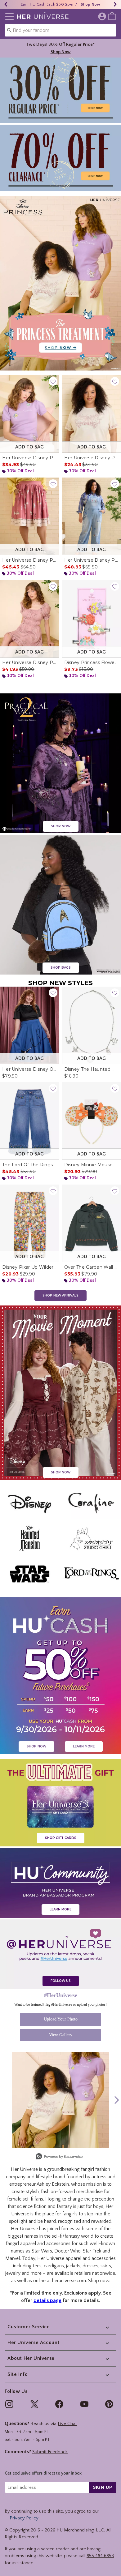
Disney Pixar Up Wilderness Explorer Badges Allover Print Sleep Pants (30, 1267)
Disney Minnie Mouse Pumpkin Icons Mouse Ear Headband (92, 1165)
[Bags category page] (60, 904)
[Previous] (6, 4)
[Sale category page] (60, 157)
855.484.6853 (100, 2556)
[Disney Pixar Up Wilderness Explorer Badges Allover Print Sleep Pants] (30, 1223)
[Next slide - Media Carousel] (116, 2100)
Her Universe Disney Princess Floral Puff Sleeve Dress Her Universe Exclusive (30, 662)
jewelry (13, 2273)
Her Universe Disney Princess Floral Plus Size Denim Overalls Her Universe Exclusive (92, 560)
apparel (73, 2258)
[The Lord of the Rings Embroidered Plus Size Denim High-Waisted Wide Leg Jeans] (30, 1121)
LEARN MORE (84, 1746)
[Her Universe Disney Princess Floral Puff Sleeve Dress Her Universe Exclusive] (30, 619)
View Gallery (61, 2035)
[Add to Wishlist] (53, 381)
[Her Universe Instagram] (60, 1954)
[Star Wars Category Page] (30, 1574)
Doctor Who (67, 2251)
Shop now (99, 2281)
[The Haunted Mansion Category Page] (30, 1539)
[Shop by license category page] (60, 90)
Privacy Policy (24, 2518)
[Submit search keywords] (9, 30)
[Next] (115, 4)
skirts (106, 2266)
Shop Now (90, 4)
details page (47, 2300)
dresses (90, 2266)
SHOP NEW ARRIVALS (60, 1295)
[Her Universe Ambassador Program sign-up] (60, 1883)
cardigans (54, 2266)
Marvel (13, 2258)
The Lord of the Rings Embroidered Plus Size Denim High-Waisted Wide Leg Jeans (30, 1165)
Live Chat (67, 2424)
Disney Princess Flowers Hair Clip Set (92, 662)
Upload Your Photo (61, 2019)
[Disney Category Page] (30, 1503)
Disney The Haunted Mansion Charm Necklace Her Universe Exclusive (92, 1069)
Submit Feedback (50, 2452)
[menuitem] (112, 16)
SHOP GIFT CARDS (61, 1838)
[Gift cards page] (60, 1802)
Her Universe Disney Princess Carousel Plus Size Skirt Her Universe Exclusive (30, 560)
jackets (73, 2266)
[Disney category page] (60, 1393)
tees (37, 2266)
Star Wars (42, 2251)
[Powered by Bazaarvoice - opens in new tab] (59, 2157)
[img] (9, 2404)
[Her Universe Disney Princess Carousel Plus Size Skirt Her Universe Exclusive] (30, 516)
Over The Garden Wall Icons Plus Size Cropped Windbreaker (92, 1267)
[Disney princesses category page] (60, 283)
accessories (104, 2258)
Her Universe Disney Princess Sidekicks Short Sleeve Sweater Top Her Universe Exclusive (30, 458)
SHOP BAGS (61, 968)
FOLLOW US (61, 1981)
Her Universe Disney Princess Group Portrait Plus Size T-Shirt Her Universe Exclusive (92, 458)
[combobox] (60, 30)
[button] (8, 16)
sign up (103, 2487)
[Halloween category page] (60, 763)
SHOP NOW (61, 826)
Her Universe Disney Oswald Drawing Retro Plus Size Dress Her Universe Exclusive (30, 1069)
